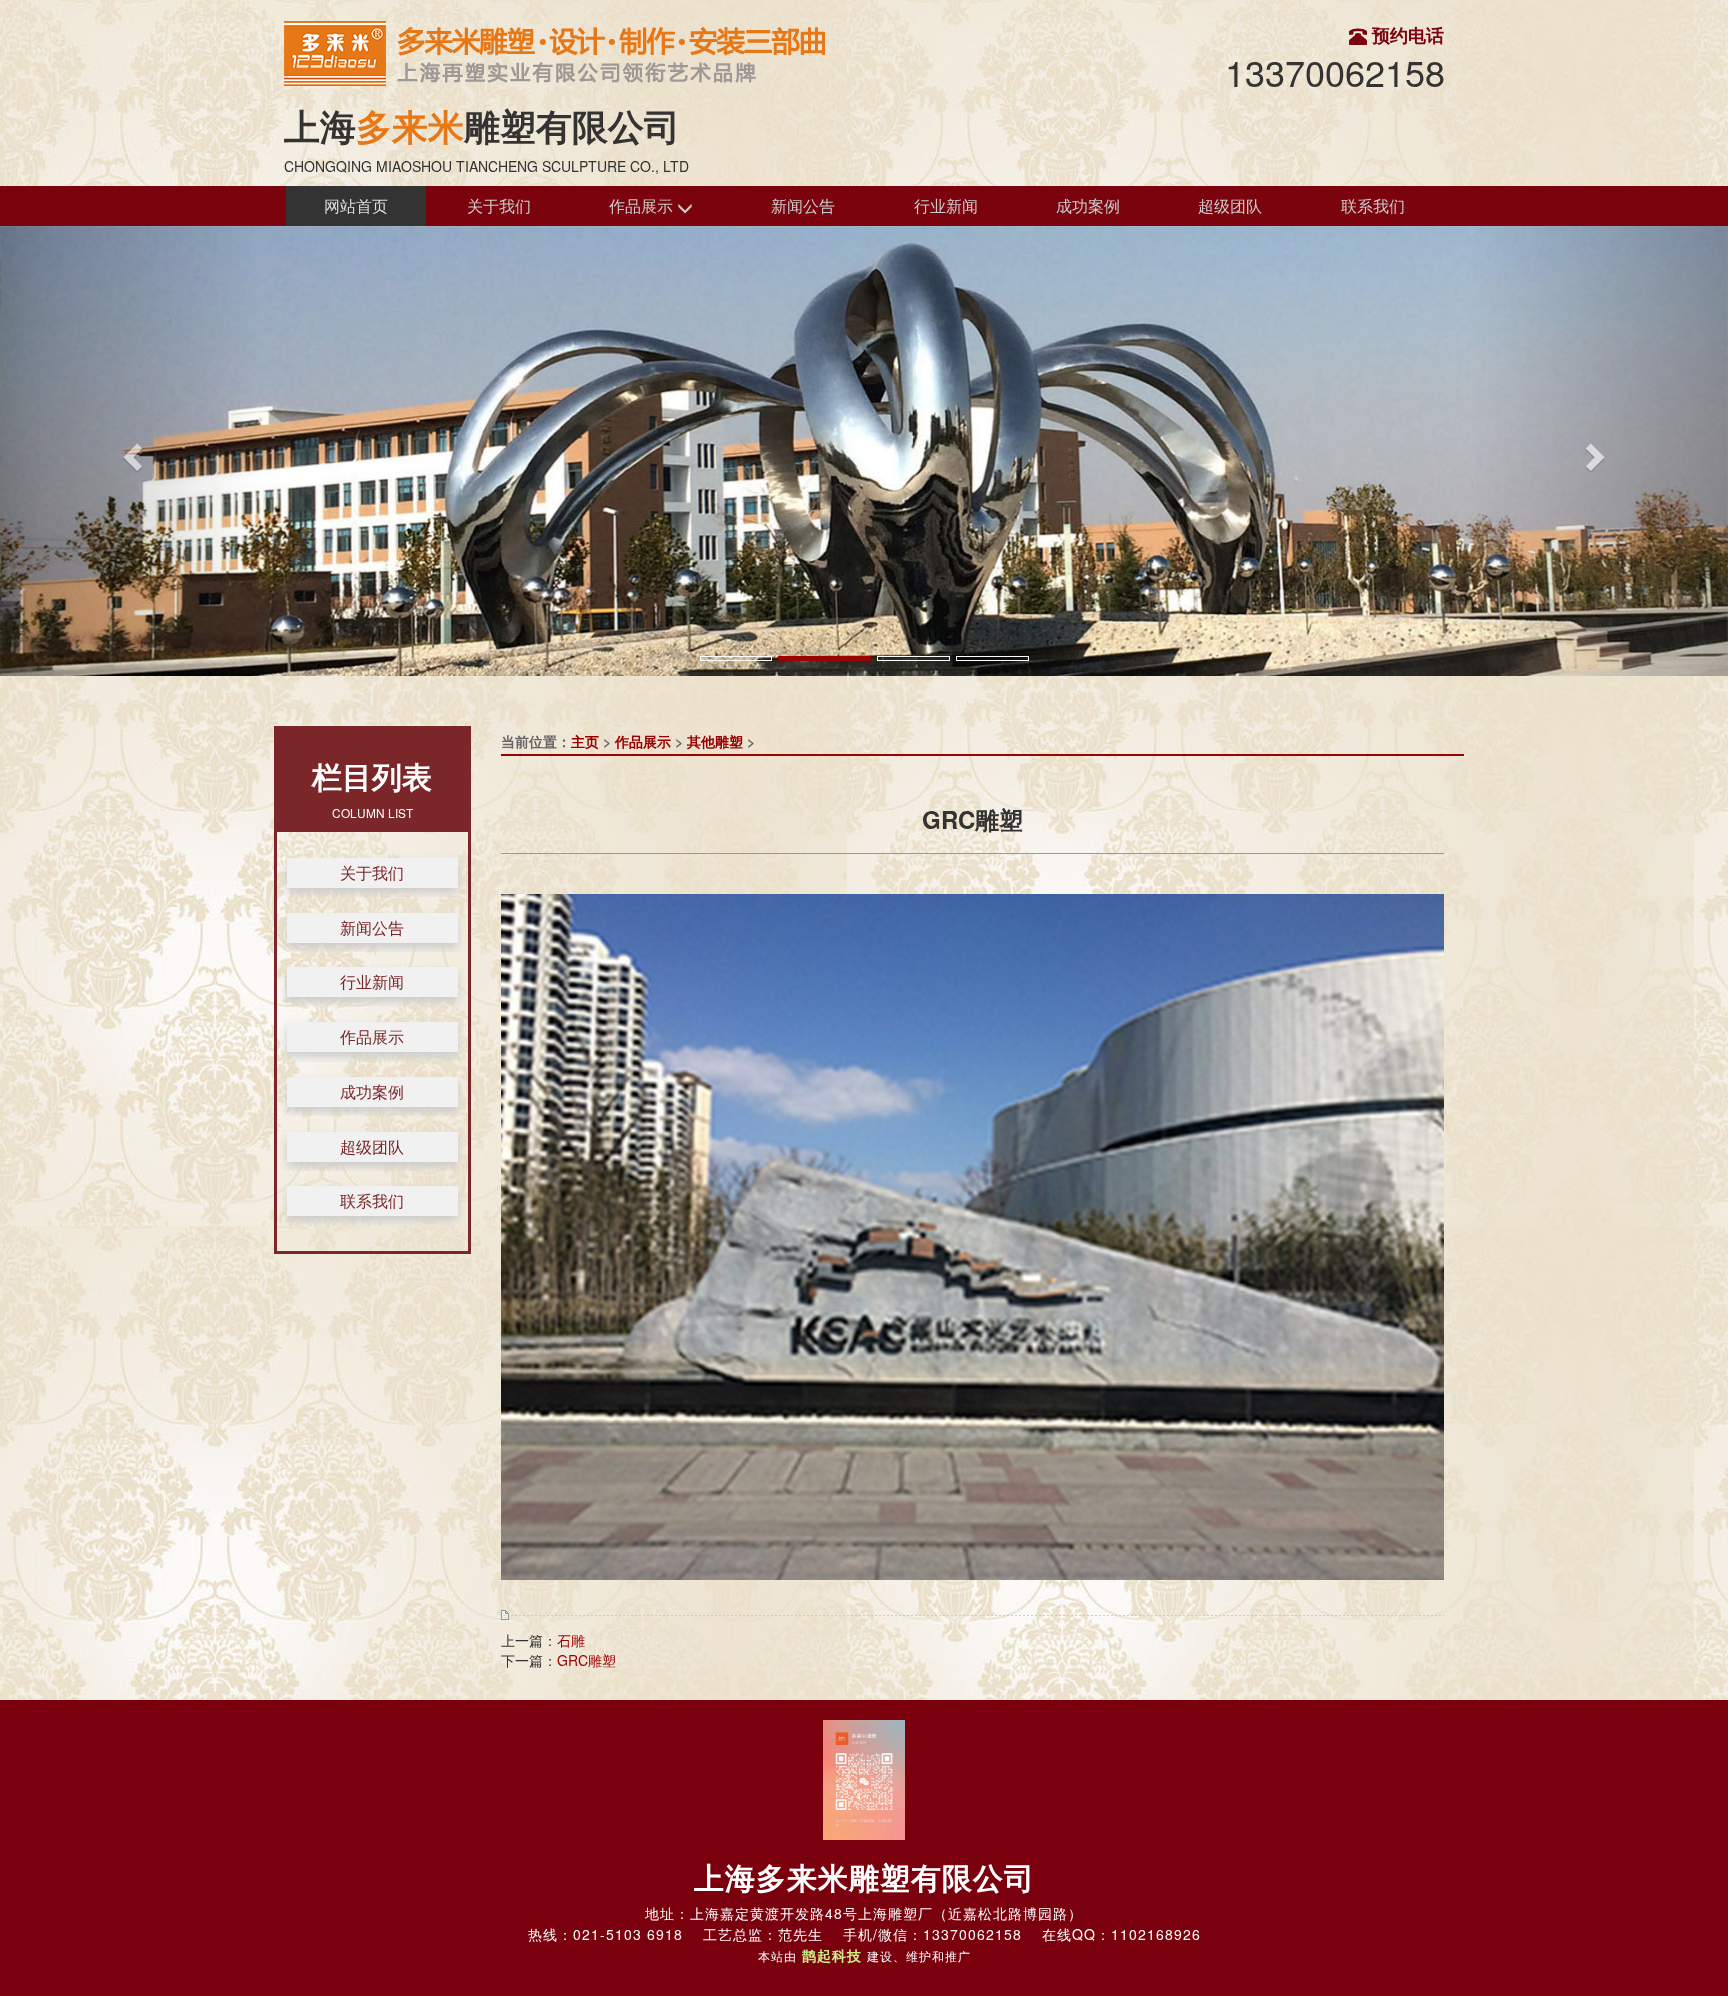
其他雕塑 (715, 741)
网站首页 (356, 205)
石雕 (571, 1640)
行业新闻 (946, 205)
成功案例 (1088, 205)
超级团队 (1230, 205)
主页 (585, 741)
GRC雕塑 (586, 1660)
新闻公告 (803, 205)
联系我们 (1373, 205)
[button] (129, 451)
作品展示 (643, 205)
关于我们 (499, 205)
